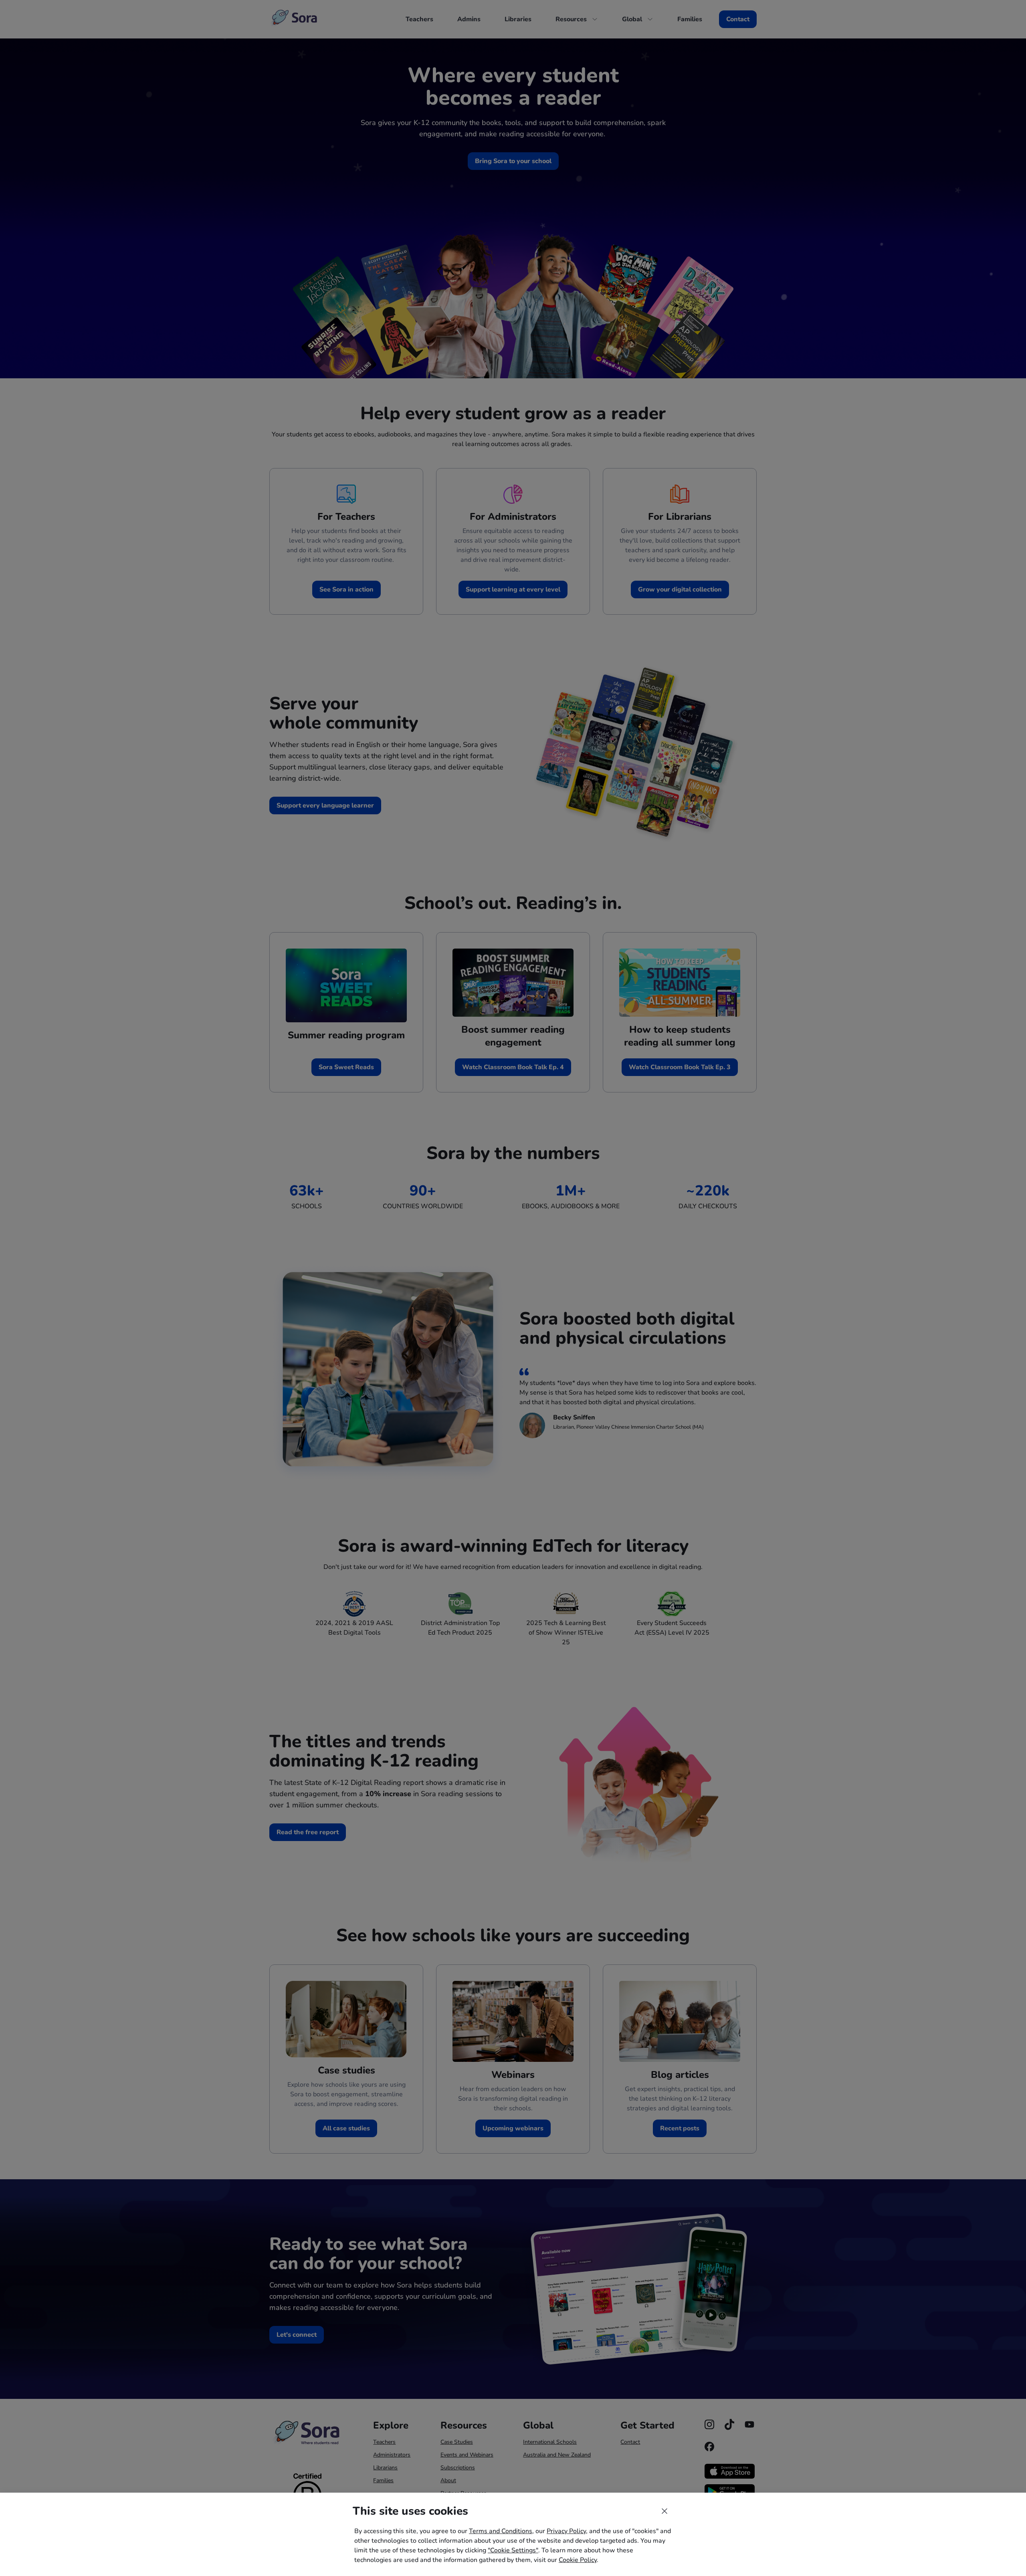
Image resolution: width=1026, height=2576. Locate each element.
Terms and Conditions (501, 2531)
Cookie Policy (578, 2560)
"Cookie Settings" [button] (513, 2550)
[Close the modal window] (664, 2511)
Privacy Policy (566, 2531)
